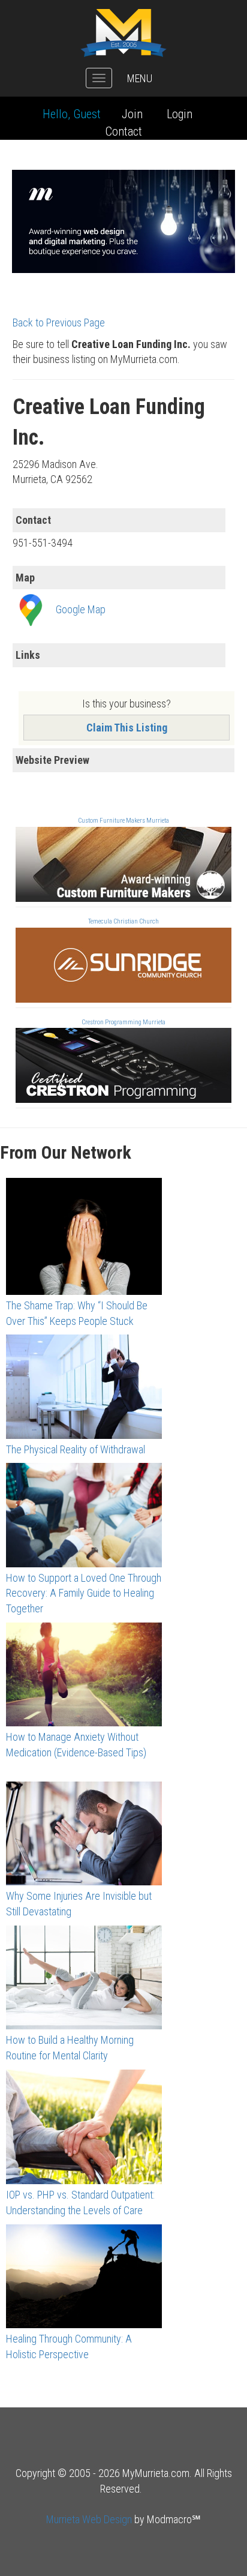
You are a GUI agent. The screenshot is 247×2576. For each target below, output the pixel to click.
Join (132, 114)
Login (180, 114)
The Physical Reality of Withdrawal (76, 1449)
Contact (124, 131)
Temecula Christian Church (123, 921)
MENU (140, 78)
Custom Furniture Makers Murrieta (123, 821)
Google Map (81, 609)
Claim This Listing (127, 728)
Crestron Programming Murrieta (123, 1022)
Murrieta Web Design (89, 2519)
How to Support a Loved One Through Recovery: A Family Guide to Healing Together (84, 1593)
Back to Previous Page (59, 323)
